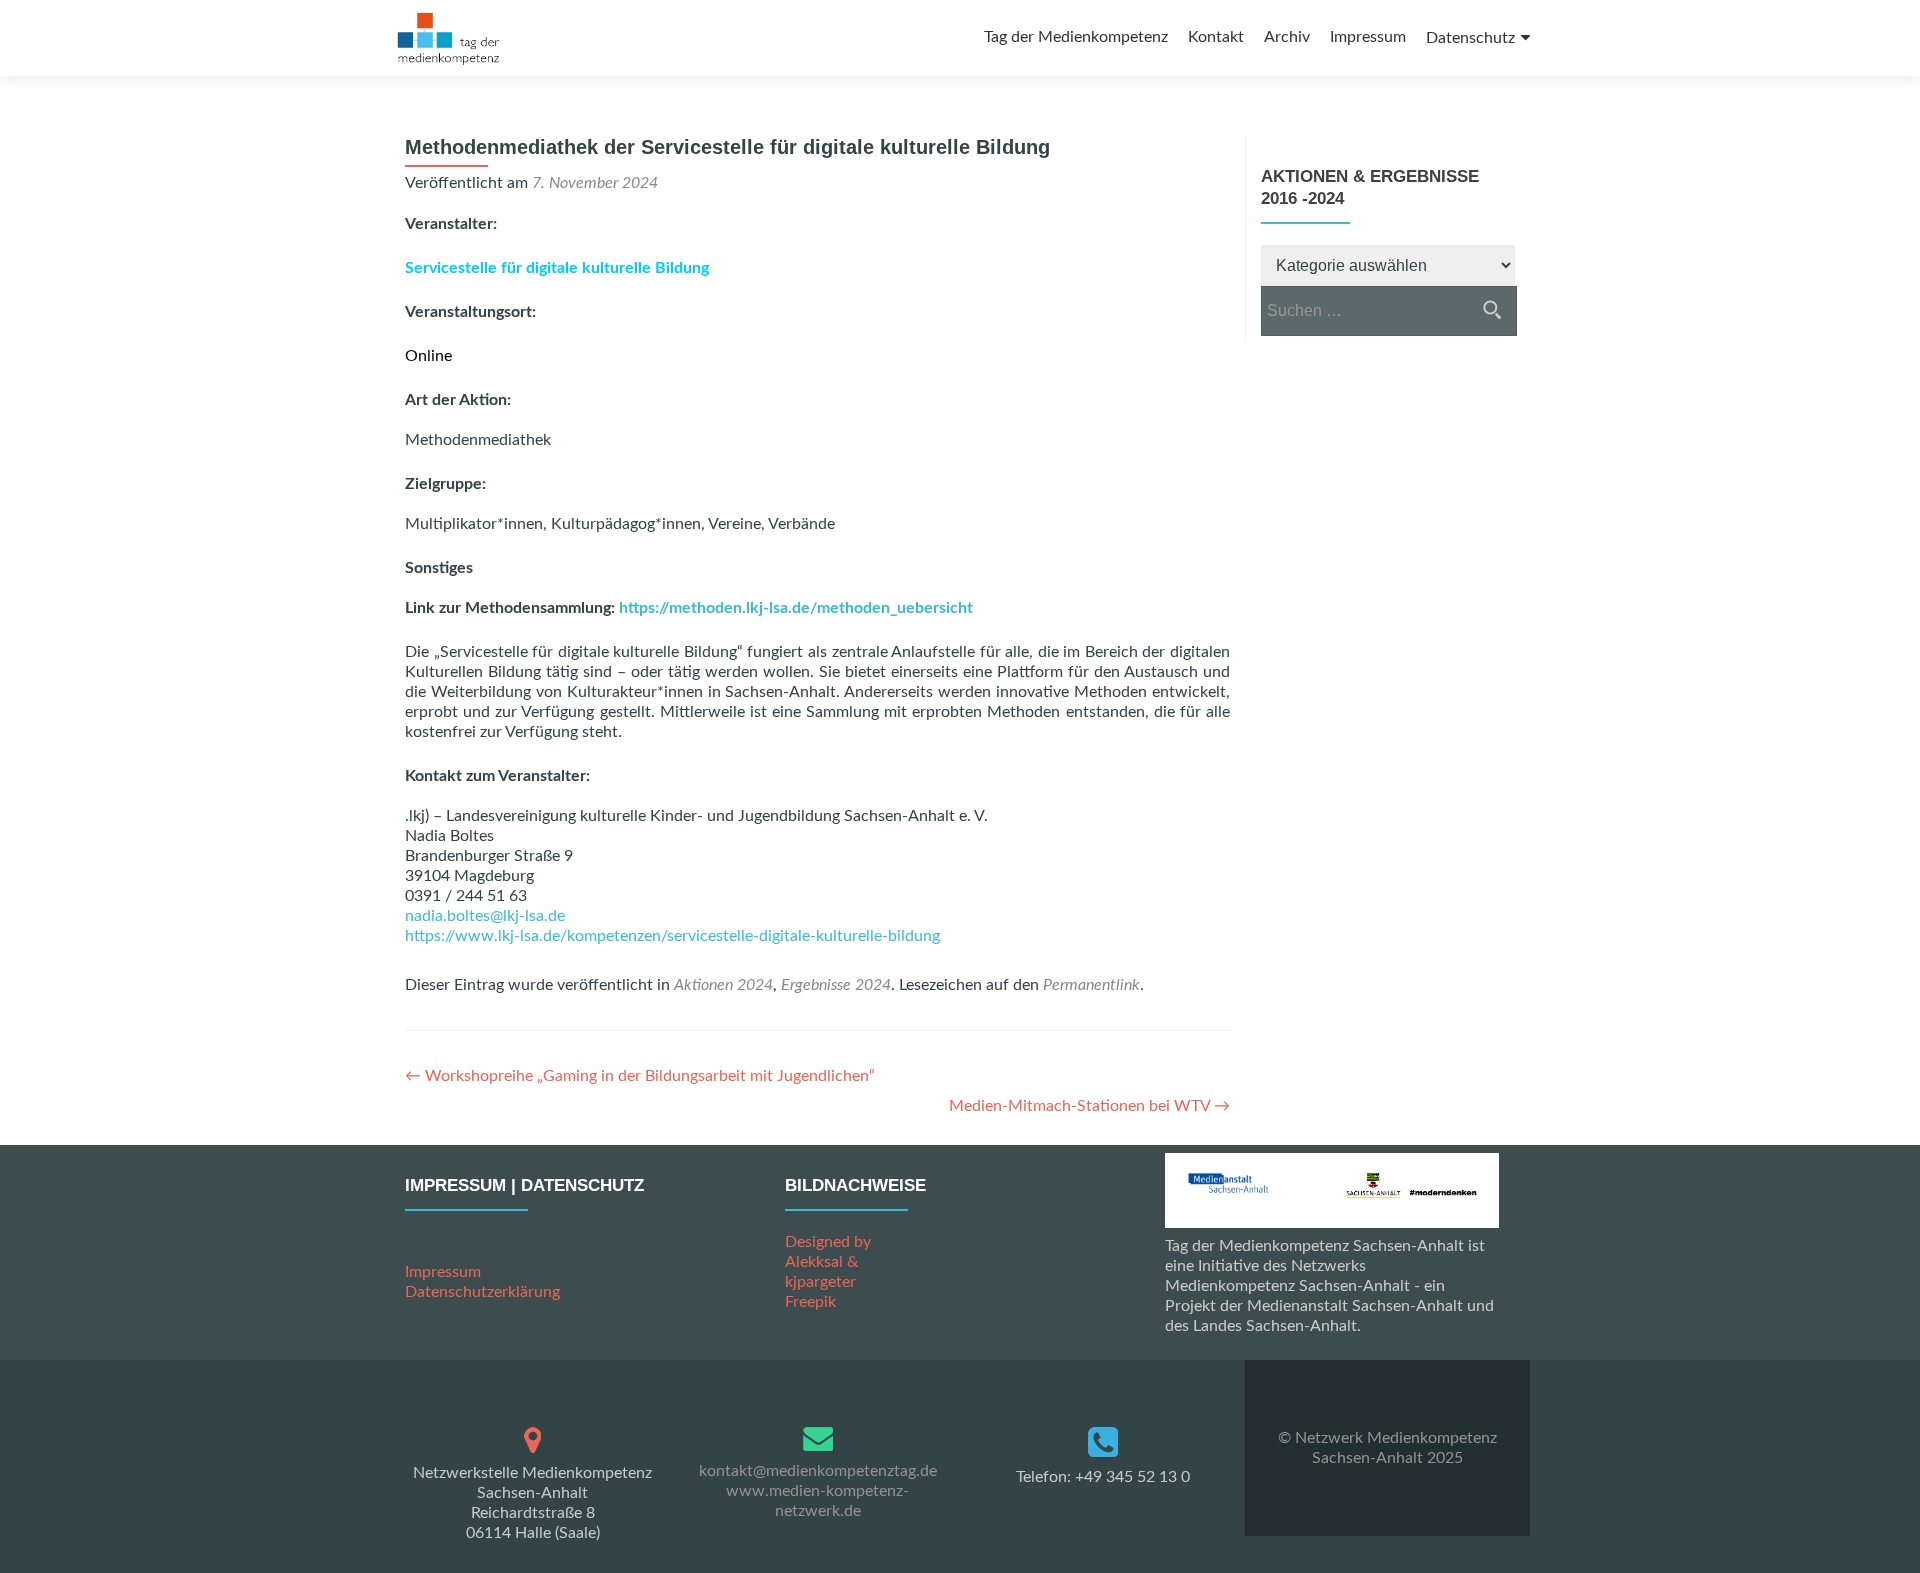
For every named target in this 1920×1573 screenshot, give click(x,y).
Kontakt (1216, 37)
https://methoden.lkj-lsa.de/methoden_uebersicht (796, 608)
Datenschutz (1470, 38)
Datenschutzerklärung (482, 1292)
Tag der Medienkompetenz (1076, 37)
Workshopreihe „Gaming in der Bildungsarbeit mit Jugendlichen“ (640, 1076)
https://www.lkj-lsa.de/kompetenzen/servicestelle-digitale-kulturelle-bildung (672, 936)
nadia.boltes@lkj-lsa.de (485, 916)
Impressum (1368, 37)
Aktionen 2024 (723, 985)
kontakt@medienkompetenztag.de (818, 1471)
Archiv (1287, 37)
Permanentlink (1091, 985)
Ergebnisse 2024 (836, 985)
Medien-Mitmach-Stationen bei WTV (1089, 1106)
